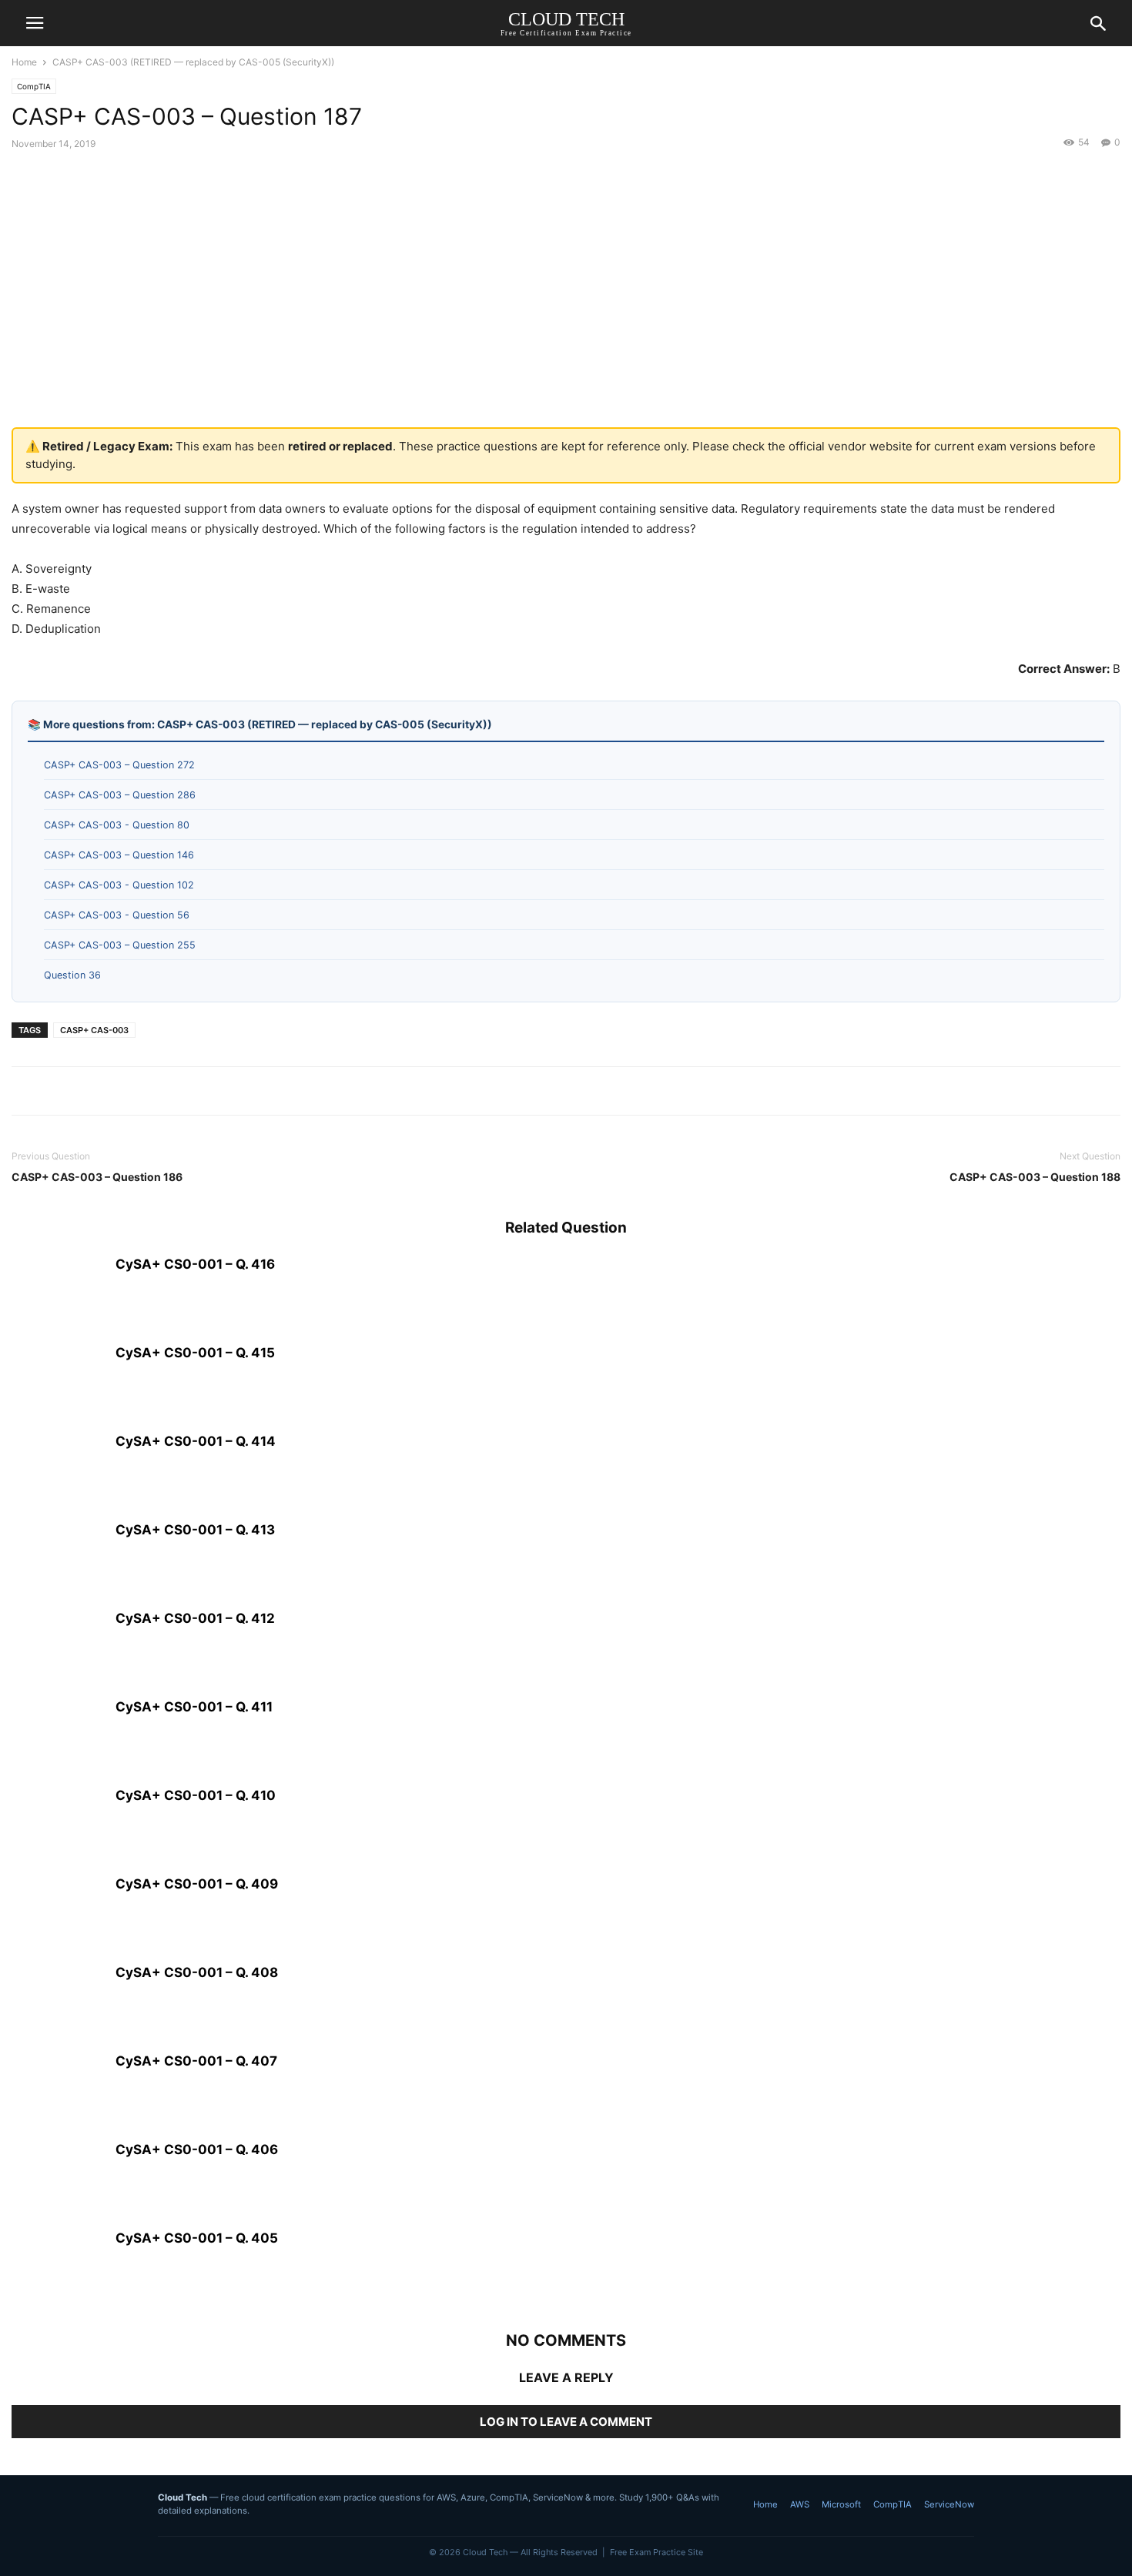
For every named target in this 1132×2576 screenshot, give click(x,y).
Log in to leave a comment (566, 2422)
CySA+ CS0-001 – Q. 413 (195, 1530)
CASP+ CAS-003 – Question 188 (1035, 1177)
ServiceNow (949, 2504)
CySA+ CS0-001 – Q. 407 (196, 2061)
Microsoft (841, 2504)
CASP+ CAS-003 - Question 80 (117, 825)
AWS (800, 2504)
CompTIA (34, 86)
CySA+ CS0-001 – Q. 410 (196, 1795)
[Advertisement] (566, 304)
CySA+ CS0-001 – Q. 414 (196, 1441)
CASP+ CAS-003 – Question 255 (120, 945)
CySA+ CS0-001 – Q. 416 (195, 1264)
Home (24, 62)
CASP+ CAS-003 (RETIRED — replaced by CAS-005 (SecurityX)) (193, 62)
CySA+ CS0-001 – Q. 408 (197, 1972)
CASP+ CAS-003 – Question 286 (120, 795)
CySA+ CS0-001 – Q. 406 (197, 2149)
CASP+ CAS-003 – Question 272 (119, 765)
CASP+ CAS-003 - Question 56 (117, 915)
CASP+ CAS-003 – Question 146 (119, 855)
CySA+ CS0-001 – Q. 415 (195, 1353)
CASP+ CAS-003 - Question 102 (119, 885)
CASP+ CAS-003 (94, 1030)
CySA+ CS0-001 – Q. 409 (197, 1884)
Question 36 (72, 975)
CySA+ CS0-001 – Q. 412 (195, 1618)
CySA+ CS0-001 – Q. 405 (197, 2238)
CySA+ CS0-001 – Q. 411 (194, 1707)
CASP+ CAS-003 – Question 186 (97, 1177)
